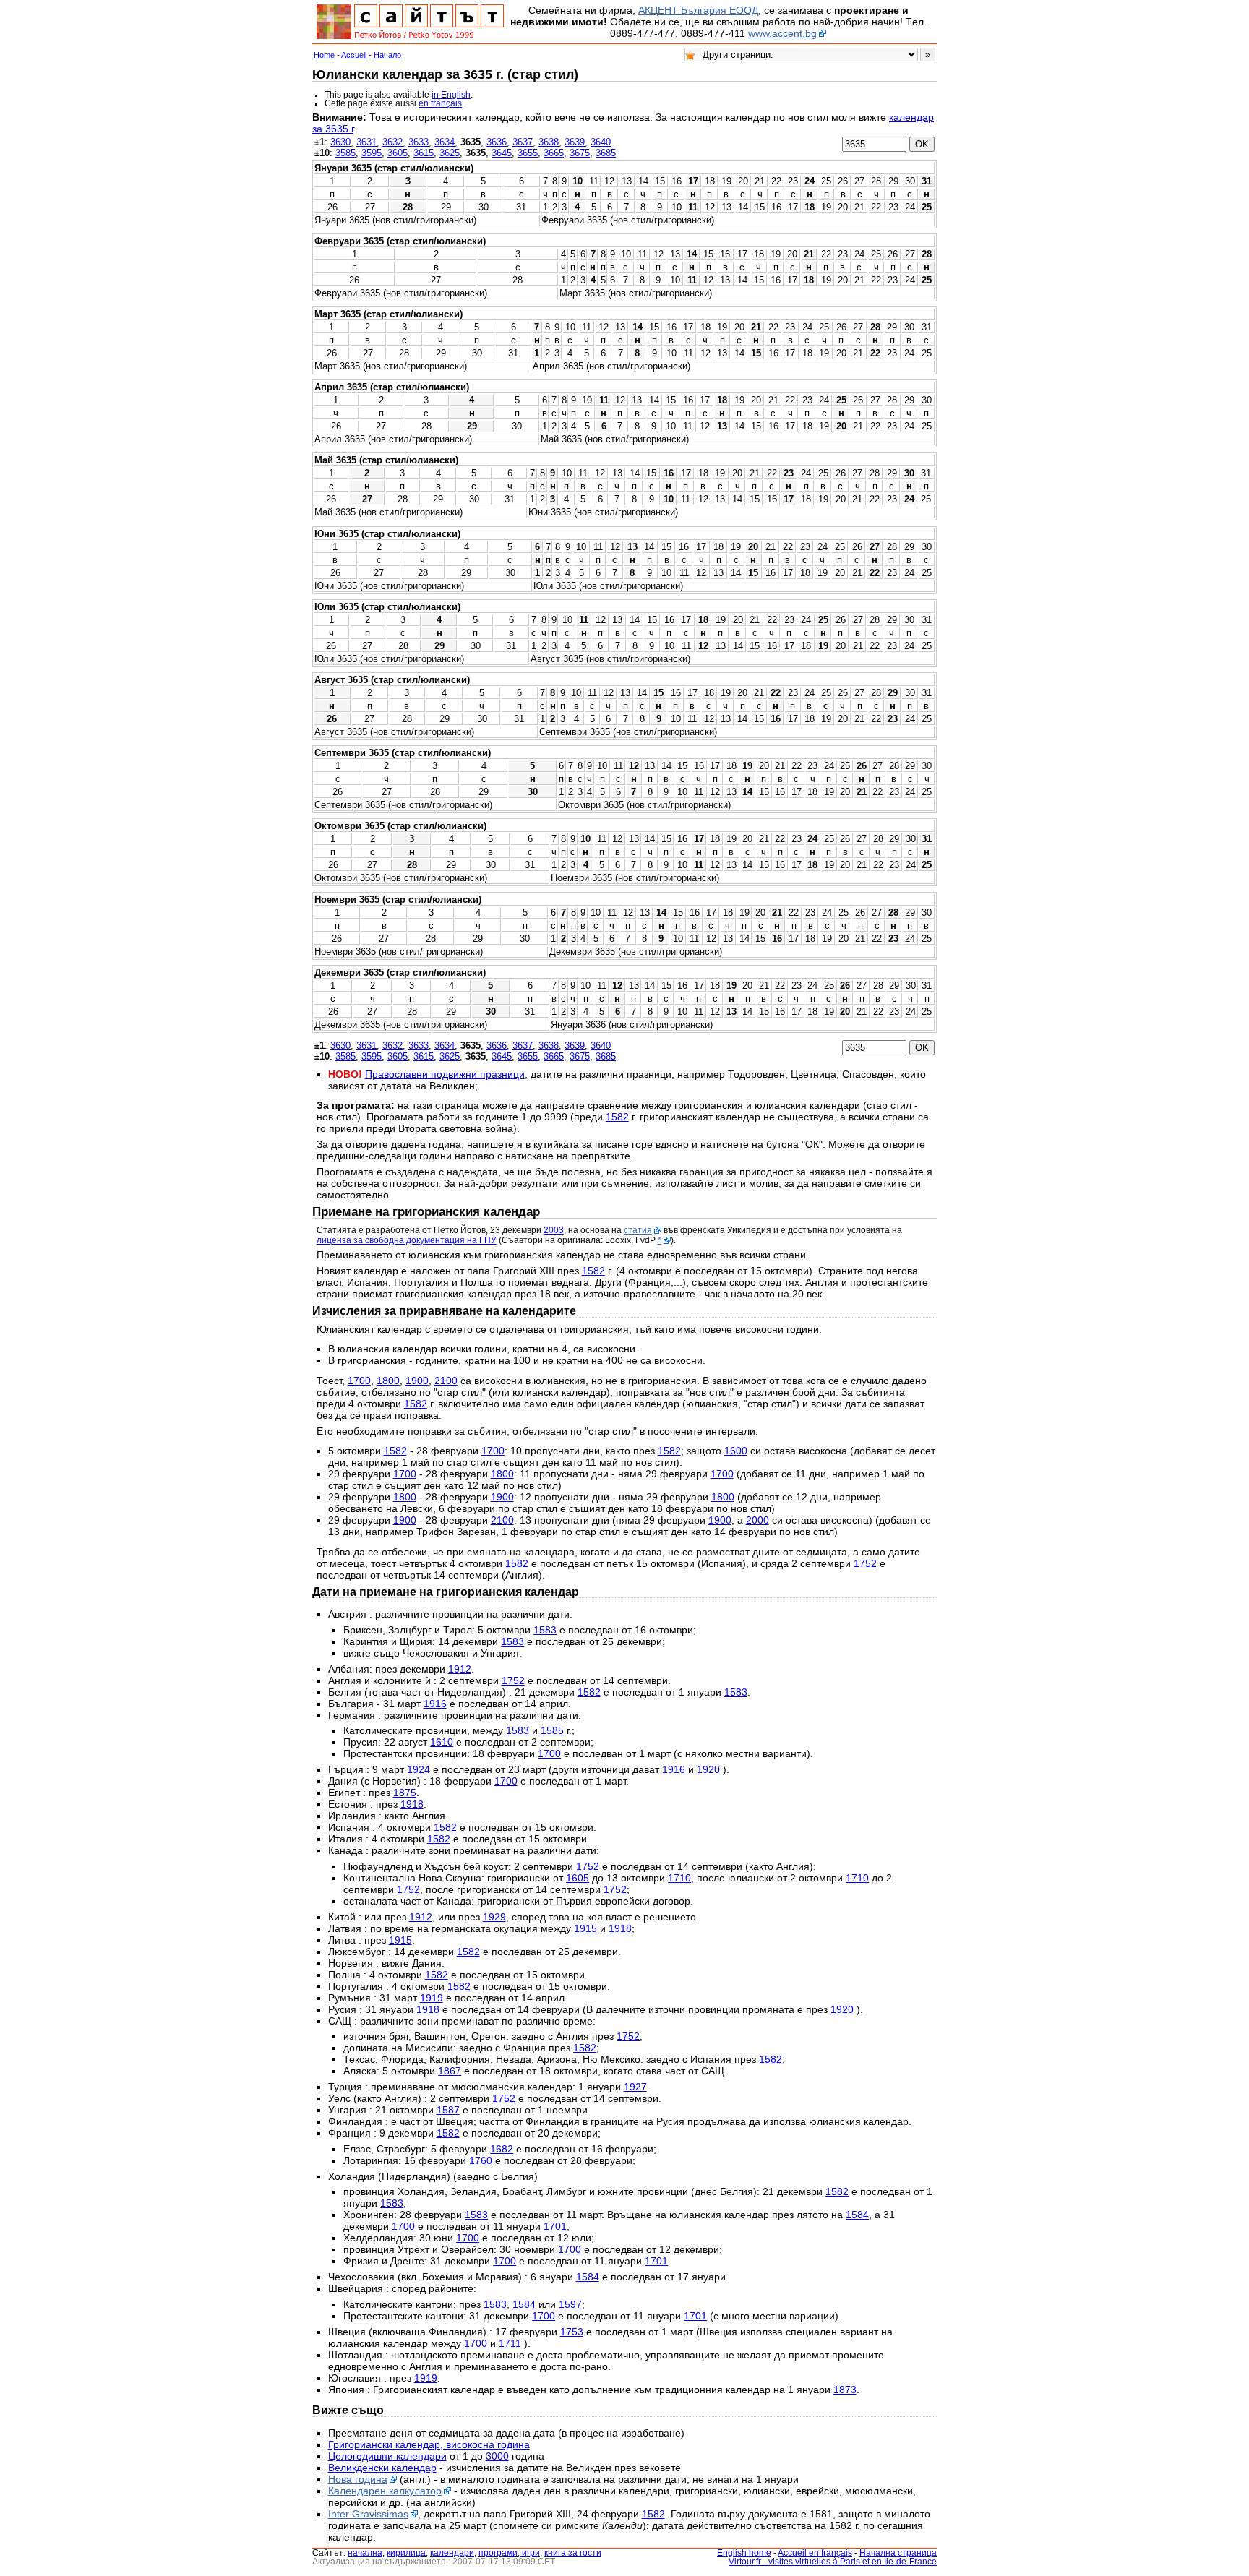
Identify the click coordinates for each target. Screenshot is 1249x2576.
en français (440, 103)
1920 (708, 1769)
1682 (502, 2149)
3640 (601, 142)
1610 (442, 1742)
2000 (757, 1520)
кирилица (406, 2553)
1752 (865, 1563)
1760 (481, 2160)
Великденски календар (382, 2468)
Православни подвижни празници (445, 1074)
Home (324, 55)
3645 (502, 153)
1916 (435, 1704)
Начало (387, 55)
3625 (450, 153)
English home (744, 2553)
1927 (635, 2087)
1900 (417, 1381)
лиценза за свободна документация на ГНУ (407, 1240)
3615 (424, 153)
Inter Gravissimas (368, 2514)
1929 (494, 1917)
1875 (405, 1793)
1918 (412, 1804)
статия (638, 1230)
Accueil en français (815, 2553)
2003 (554, 1230)
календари (452, 2553)
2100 (446, 1381)
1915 (585, 1928)
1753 (572, 2332)
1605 (578, 1878)
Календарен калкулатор (385, 2491)
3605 (398, 153)
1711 (510, 2343)
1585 (552, 1730)
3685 (606, 153)
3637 (523, 142)
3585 (345, 153)
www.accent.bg (782, 33)
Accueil (354, 55)
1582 (617, 1117)
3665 (554, 153)
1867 (450, 2071)
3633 (419, 142)
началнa (365, 2553)
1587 (448, 2110)
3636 (497, 142)
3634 (445, 142)
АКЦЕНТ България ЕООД (698, 10)
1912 (460, 1669)
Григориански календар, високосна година (429, 2444)
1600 (736, 1451)
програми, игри (509, 2553)
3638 (549, 142)
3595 (372, 153)
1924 (419, 1769)
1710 (679, 1878)
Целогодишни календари (387, 2456)
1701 (555, 2226)
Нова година (358, 2479)
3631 (366, 142)
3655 (528, 153)
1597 (570, 2304)
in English (451, 95)
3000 (497, 2456)
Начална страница (898, 2553)
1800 (388, 1381)
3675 (580, 153)
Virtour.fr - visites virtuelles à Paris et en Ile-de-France (833, 2562)
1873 (845, 2390)
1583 (545, 1630)
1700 (359, 1381)
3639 (575, 142)
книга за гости (573, 2553)
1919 (432, 1998)
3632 (392, 142)
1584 (857, 2215)
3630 (340, 142)
